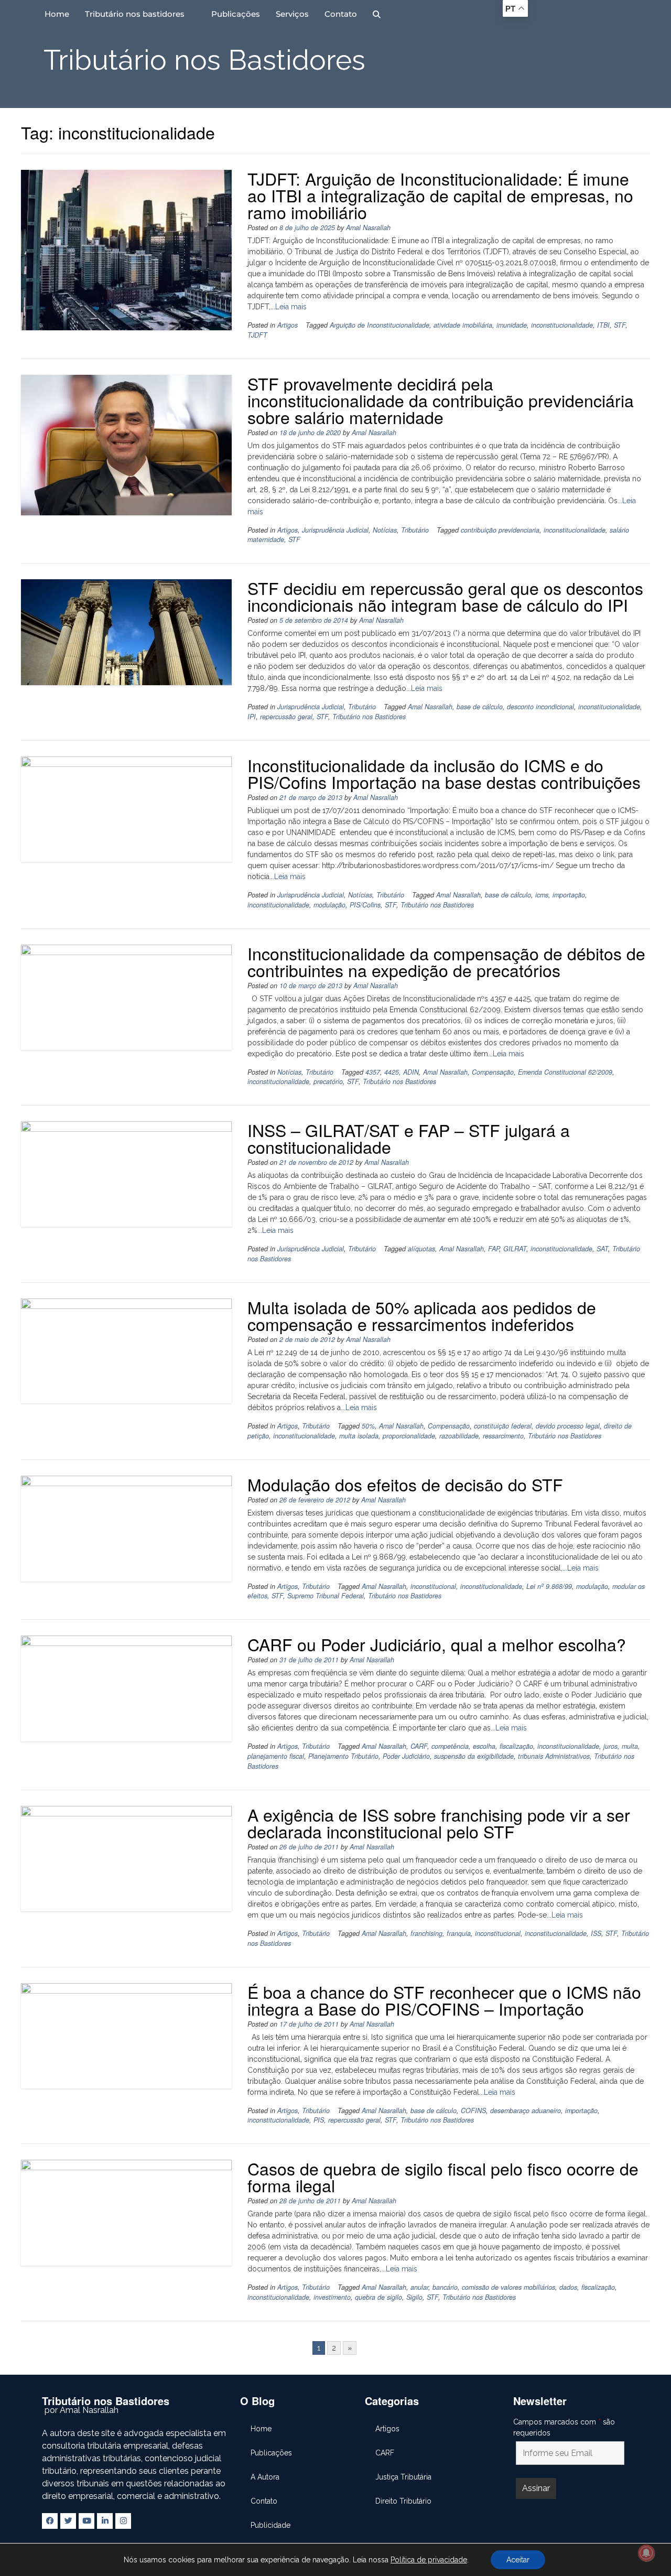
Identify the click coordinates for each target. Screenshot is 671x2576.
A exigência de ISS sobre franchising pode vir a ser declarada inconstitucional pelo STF (439, 1823)
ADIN (411, 1072)
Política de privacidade (429, 2560)
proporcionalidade (409, 1436)
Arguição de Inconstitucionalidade (380, 325)
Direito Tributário (403, 2501)
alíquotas (421, 1249)
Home (57, 14)
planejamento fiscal (276, 1756)
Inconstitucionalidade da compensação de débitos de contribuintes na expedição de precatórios (446, 961)
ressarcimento (503, 1436)
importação (569, 895)
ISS (596, 1933)
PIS (319, 2120)
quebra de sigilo (378, 2297)
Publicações (236, 14)
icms (542, 895)
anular (419, 2287)
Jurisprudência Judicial (335, 530)
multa (630, 1746)
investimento (332, 2297)
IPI (252, 717)
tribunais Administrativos (554, 1756)
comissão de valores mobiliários (508, 2287)
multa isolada (359, 1436)
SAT (602, 1249)
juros (610, 1746)
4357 (373, 1072)
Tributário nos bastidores (135, 14)
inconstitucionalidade (562, 325)
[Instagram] (123, 2521)
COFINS (473, 2110)
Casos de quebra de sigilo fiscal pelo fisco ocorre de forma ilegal (443, 2177)
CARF (419, 1746)
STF (620, 325)
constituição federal (503, 1426)
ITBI (603, 325)
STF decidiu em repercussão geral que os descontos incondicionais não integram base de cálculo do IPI (445, 596)
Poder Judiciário (406, 1756)
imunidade (512, 325)
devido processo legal (568, 1426)
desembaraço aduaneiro (526, 2110)
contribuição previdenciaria (500, 530)
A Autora (265, 2477)
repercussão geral (286, 717)
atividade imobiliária (463, 325)
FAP (494, 1249)
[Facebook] (50, 2521)
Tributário (415, 530)
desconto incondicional (540, 707)
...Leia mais (289, 307)
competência (450, 1746)
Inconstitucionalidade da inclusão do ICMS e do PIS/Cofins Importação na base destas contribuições (444, 773)
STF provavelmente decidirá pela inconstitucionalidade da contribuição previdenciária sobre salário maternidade (441, 400)
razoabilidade (459, 1436)
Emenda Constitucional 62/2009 (565, 1072)
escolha (484, 1746)
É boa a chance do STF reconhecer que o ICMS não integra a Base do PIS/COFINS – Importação (444, 2000)
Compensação (493, 1072)
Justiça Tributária (403, 2477)
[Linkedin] (105, 2521)
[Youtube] (86, 2521)
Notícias (385, 530)
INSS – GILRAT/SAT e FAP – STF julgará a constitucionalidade (409, 1138)
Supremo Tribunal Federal (326, 1596)
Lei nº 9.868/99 (549, 1586)
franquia (459, 1933)
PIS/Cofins (365, 905)
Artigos (288, 325)
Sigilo (414, 2297)
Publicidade (270, 2525)
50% (368, 1426)
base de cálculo (480, 707)
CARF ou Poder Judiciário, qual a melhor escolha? (437, 1644)
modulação (329, 905)
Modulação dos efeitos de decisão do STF (405, 1484)
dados (568, 2287)
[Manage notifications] (646, 2553)
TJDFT (257, 335)
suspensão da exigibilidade (474, 1756)
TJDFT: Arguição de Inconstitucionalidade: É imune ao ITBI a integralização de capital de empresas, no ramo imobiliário (440, 195)
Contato (341, 14)
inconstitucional (433, 1586)
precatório (328, 1081)
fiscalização (516, 1746)
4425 (392, 1072)
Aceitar (518, 2560)
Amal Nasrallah (368, 228)
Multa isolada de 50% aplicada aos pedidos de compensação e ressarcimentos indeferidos (422, 1315)
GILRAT (515, 1249)
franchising (426, 1933)
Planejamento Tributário (343, 1756)
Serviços (292, 14)
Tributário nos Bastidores (369, 717)
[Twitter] (68, 2521)
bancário (445, 2287)
